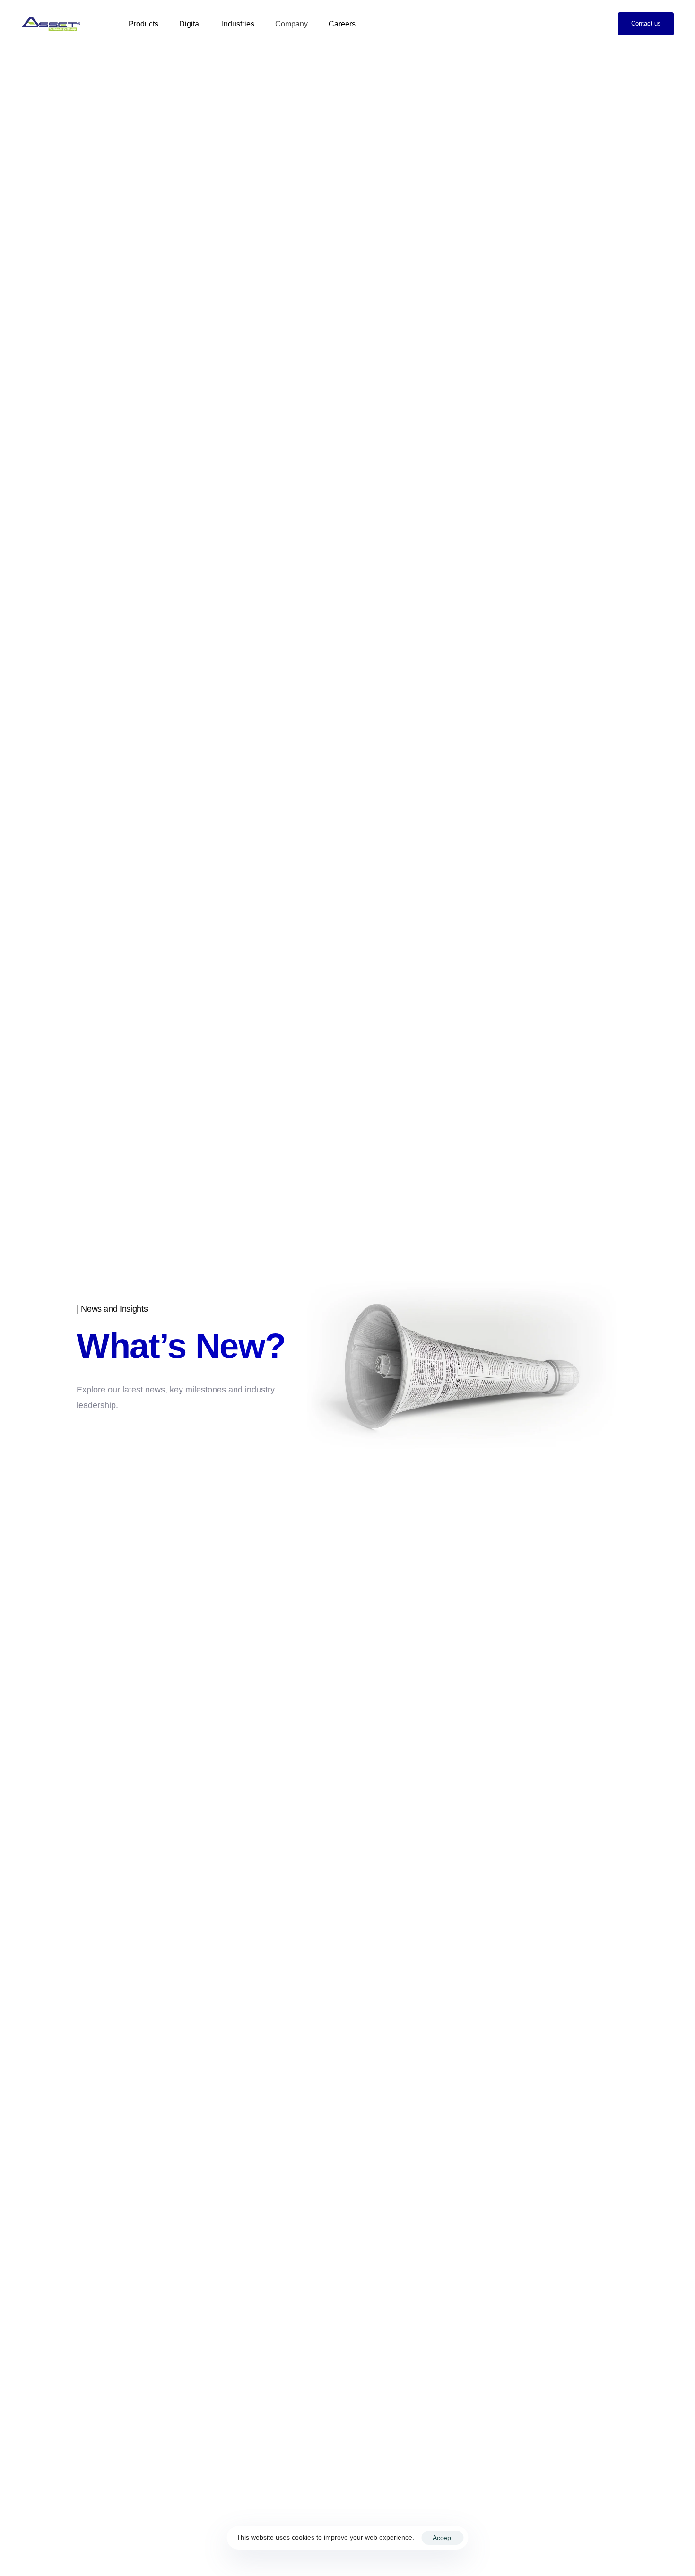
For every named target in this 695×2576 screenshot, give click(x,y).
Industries (238, 24)
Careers (342, 24)
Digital (190, 24)
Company (291, 24)
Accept (443, 2538)
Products (143, 24)
